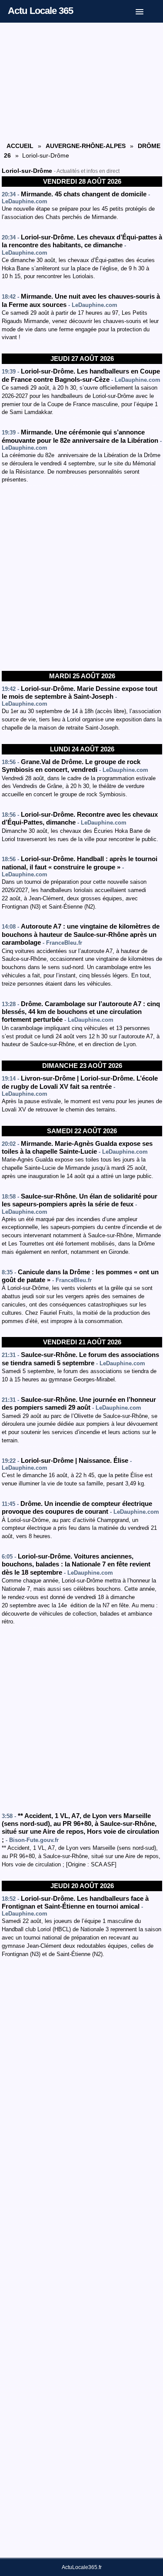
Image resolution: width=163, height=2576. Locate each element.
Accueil (20, 146)
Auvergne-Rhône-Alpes (86, 146)
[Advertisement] (82, 81)
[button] (146, 10)
